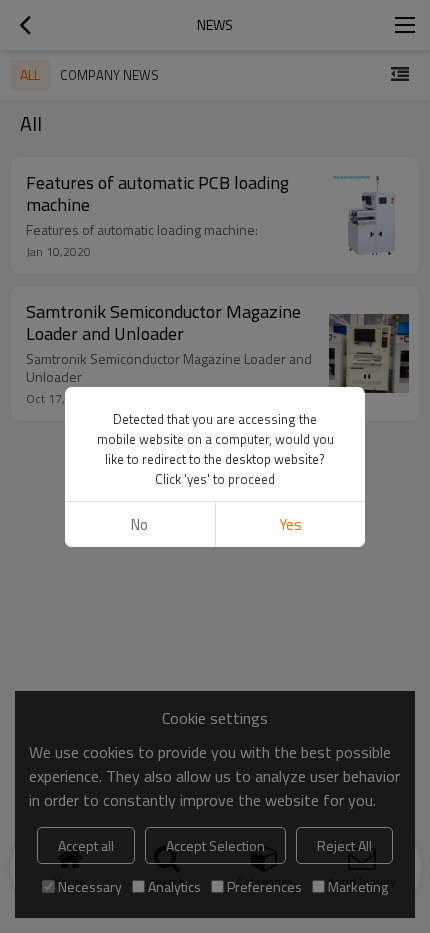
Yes (290, 524)
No (139, 524)
